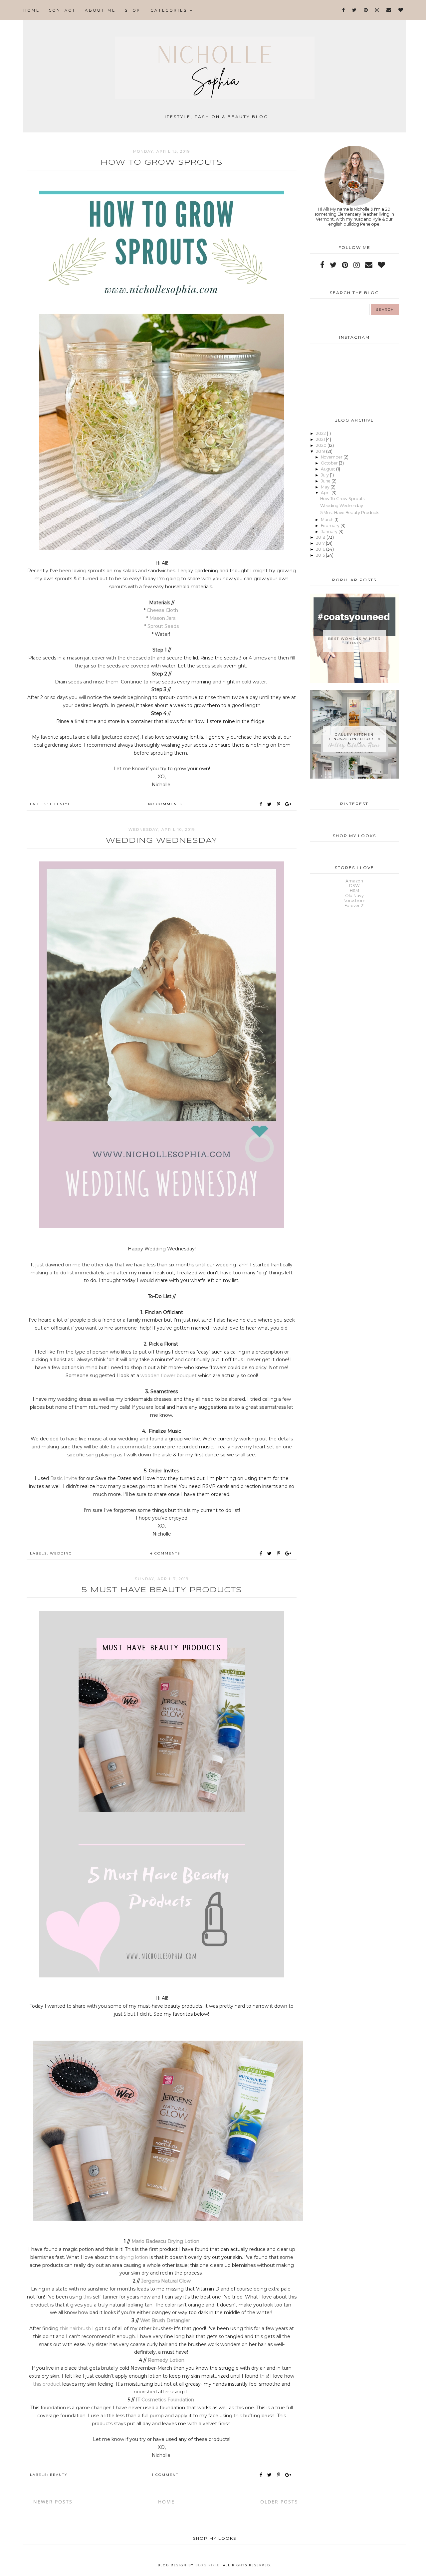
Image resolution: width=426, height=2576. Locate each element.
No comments (165, 804)
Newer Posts (53, 2502)
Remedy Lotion (166, 2360)
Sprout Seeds (163, 626)
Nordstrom (354, 901)
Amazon (354, 881)
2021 (321, 439)
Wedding (61, 1553)
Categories (170, 10)
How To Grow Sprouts (162, 163)
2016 (321, 549)
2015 (321, 555)
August (328, 469)
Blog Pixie (208, 2565)
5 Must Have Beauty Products (162, 1590)
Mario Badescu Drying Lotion (165, 2241)
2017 (321, 543)
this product (47, 2384)
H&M (354, 891)
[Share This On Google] (289, 804)
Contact (62, 10)
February (331, 526)
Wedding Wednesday (162, 841)
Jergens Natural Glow (166, 2281)
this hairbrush (75, 2328)
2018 (321, 537)
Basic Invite (64, 1478)
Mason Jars (163, 618)
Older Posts (279, 2502)
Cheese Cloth (163, 610)
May (326, 487)
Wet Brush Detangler (166, 2320)
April (326, 493)
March (328, 520)
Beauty (59, 2475)
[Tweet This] (271, 804)
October (330, 463)
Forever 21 (354, 906)
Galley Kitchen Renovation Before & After (354, 739)
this (88, 2297)
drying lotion (134, 2257)
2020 (322, 445)
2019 (321, 451)
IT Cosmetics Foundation (166, 2400)
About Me (100, 10)
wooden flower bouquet (169, 1376)
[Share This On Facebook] (261, 804)
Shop (133, 10)
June (326, 481)
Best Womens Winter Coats (354, 641)
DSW (354, 886)
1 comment (165, 2475)
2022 (321, 433)
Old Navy (354, 896)
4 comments (165, 1553)
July (325, 475)
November (332, 457)
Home (32, 10)
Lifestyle (62, 804)
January (330, 532)
